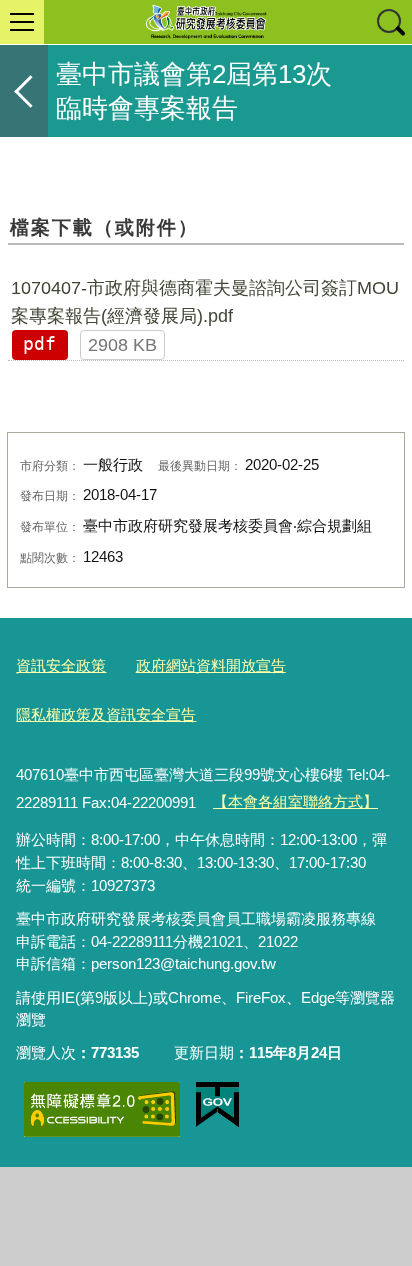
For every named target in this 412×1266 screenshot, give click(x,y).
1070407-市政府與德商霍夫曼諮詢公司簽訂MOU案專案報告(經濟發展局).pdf (205, 302)
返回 (24, 91)
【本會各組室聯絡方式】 (295, 801)
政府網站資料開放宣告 (211, 665)
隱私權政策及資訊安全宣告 (106, 714)
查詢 (390, 22)
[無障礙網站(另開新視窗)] (102, 1109)
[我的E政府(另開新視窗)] (217, 1105)
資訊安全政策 (61, 665)
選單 (22, 22)
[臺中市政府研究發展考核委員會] (206, 22)
